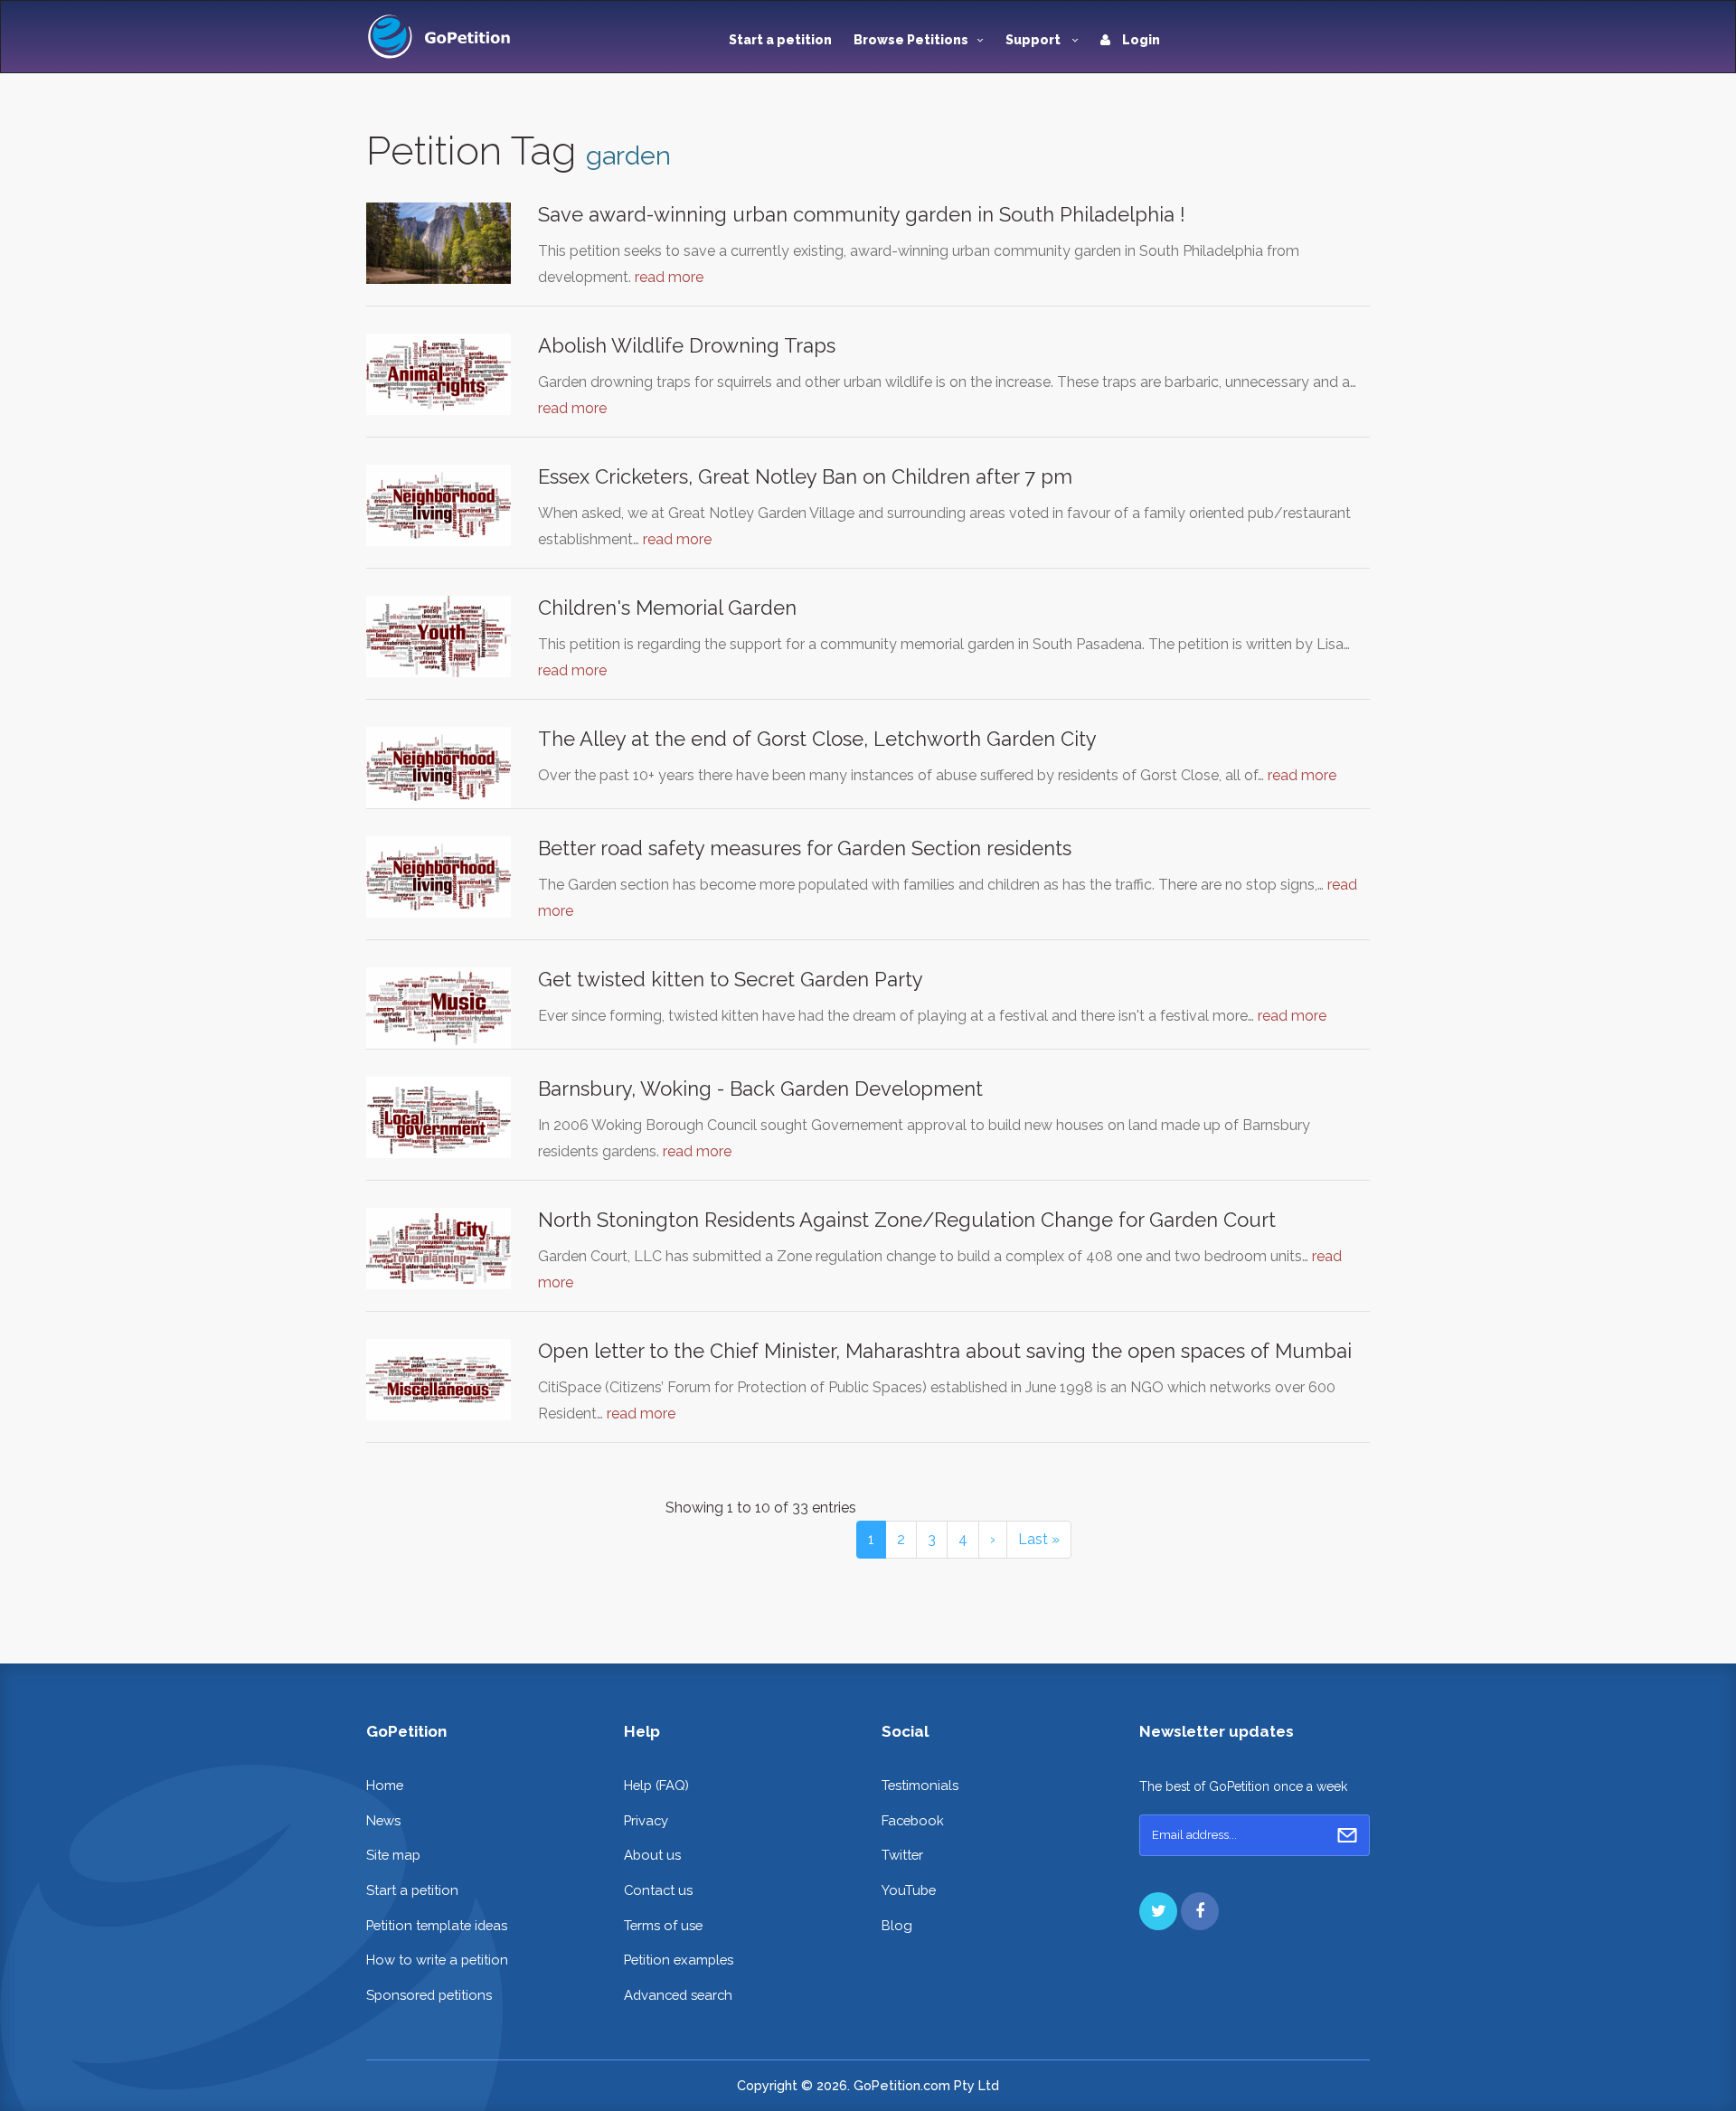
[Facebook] (1200, 1911)
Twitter (902, 1855)
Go (1347, 1835)
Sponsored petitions (429, 1995)
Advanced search (678, 1995)
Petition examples (679, 1960)
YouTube (909, 1890)
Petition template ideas (437, 1925)
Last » (1039, 1539)
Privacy (646, 1820)
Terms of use (663, 1925)
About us (652, 1855)
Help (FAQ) (656, 1785)
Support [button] (1034, 40)
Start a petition (780, 40)
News (383, 1820)
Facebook (913, 1820)
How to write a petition (437, 1960)
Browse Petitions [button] (911, 40)
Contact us (658, 1890)
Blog (897, 1925)
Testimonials (920, 1785)
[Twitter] (1158, 1911)
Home (385, 1785)
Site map (393, 1855)
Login (1140, 40)
